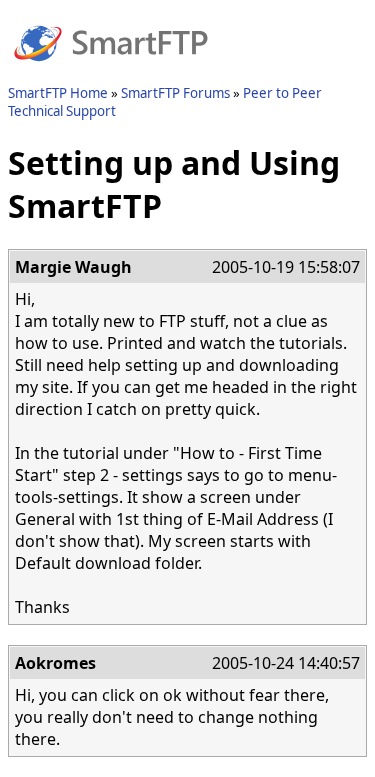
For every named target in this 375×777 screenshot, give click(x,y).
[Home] (111, 73)
